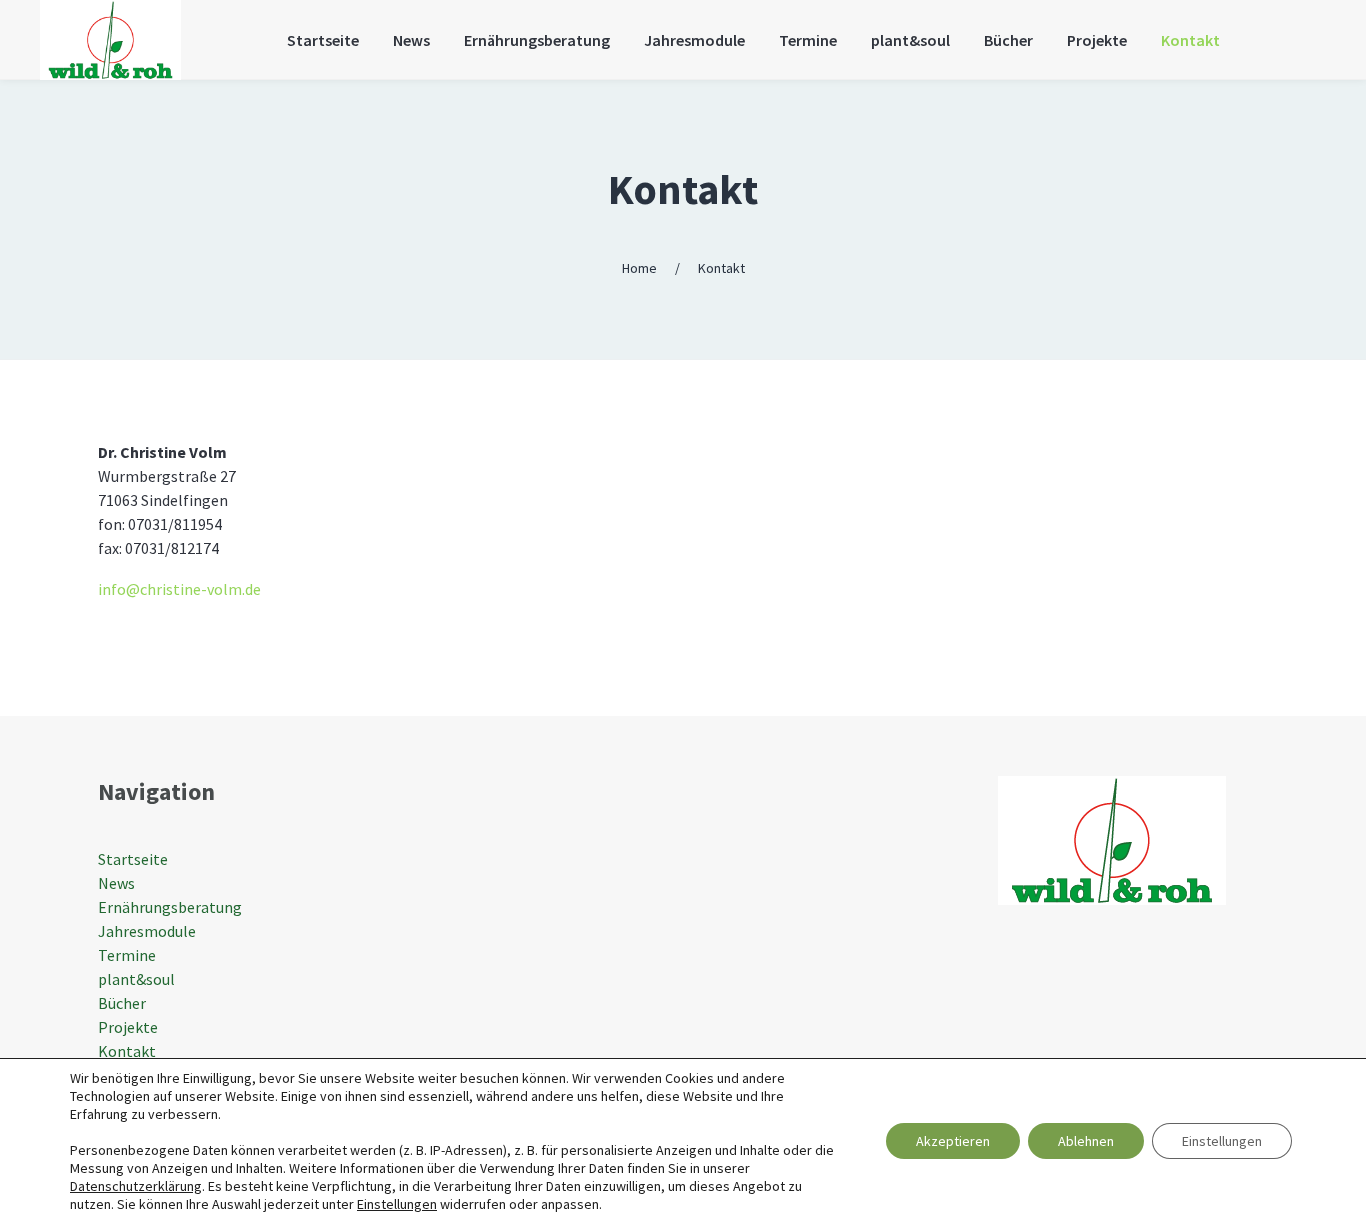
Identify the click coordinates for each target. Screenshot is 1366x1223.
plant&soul (136, 979)
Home (639, 268)
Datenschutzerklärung (136, 1186)
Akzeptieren (953, 1141)
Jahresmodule (147, 931)
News (116, 883)
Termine (127, 955)
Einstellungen (397, 1204)
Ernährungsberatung (170, 907)
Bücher (122, 1003)
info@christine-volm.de (179, 589)
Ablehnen (1086, 1141)
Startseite (133, 859)
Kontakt (683, 189)
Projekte (128, 1027)
